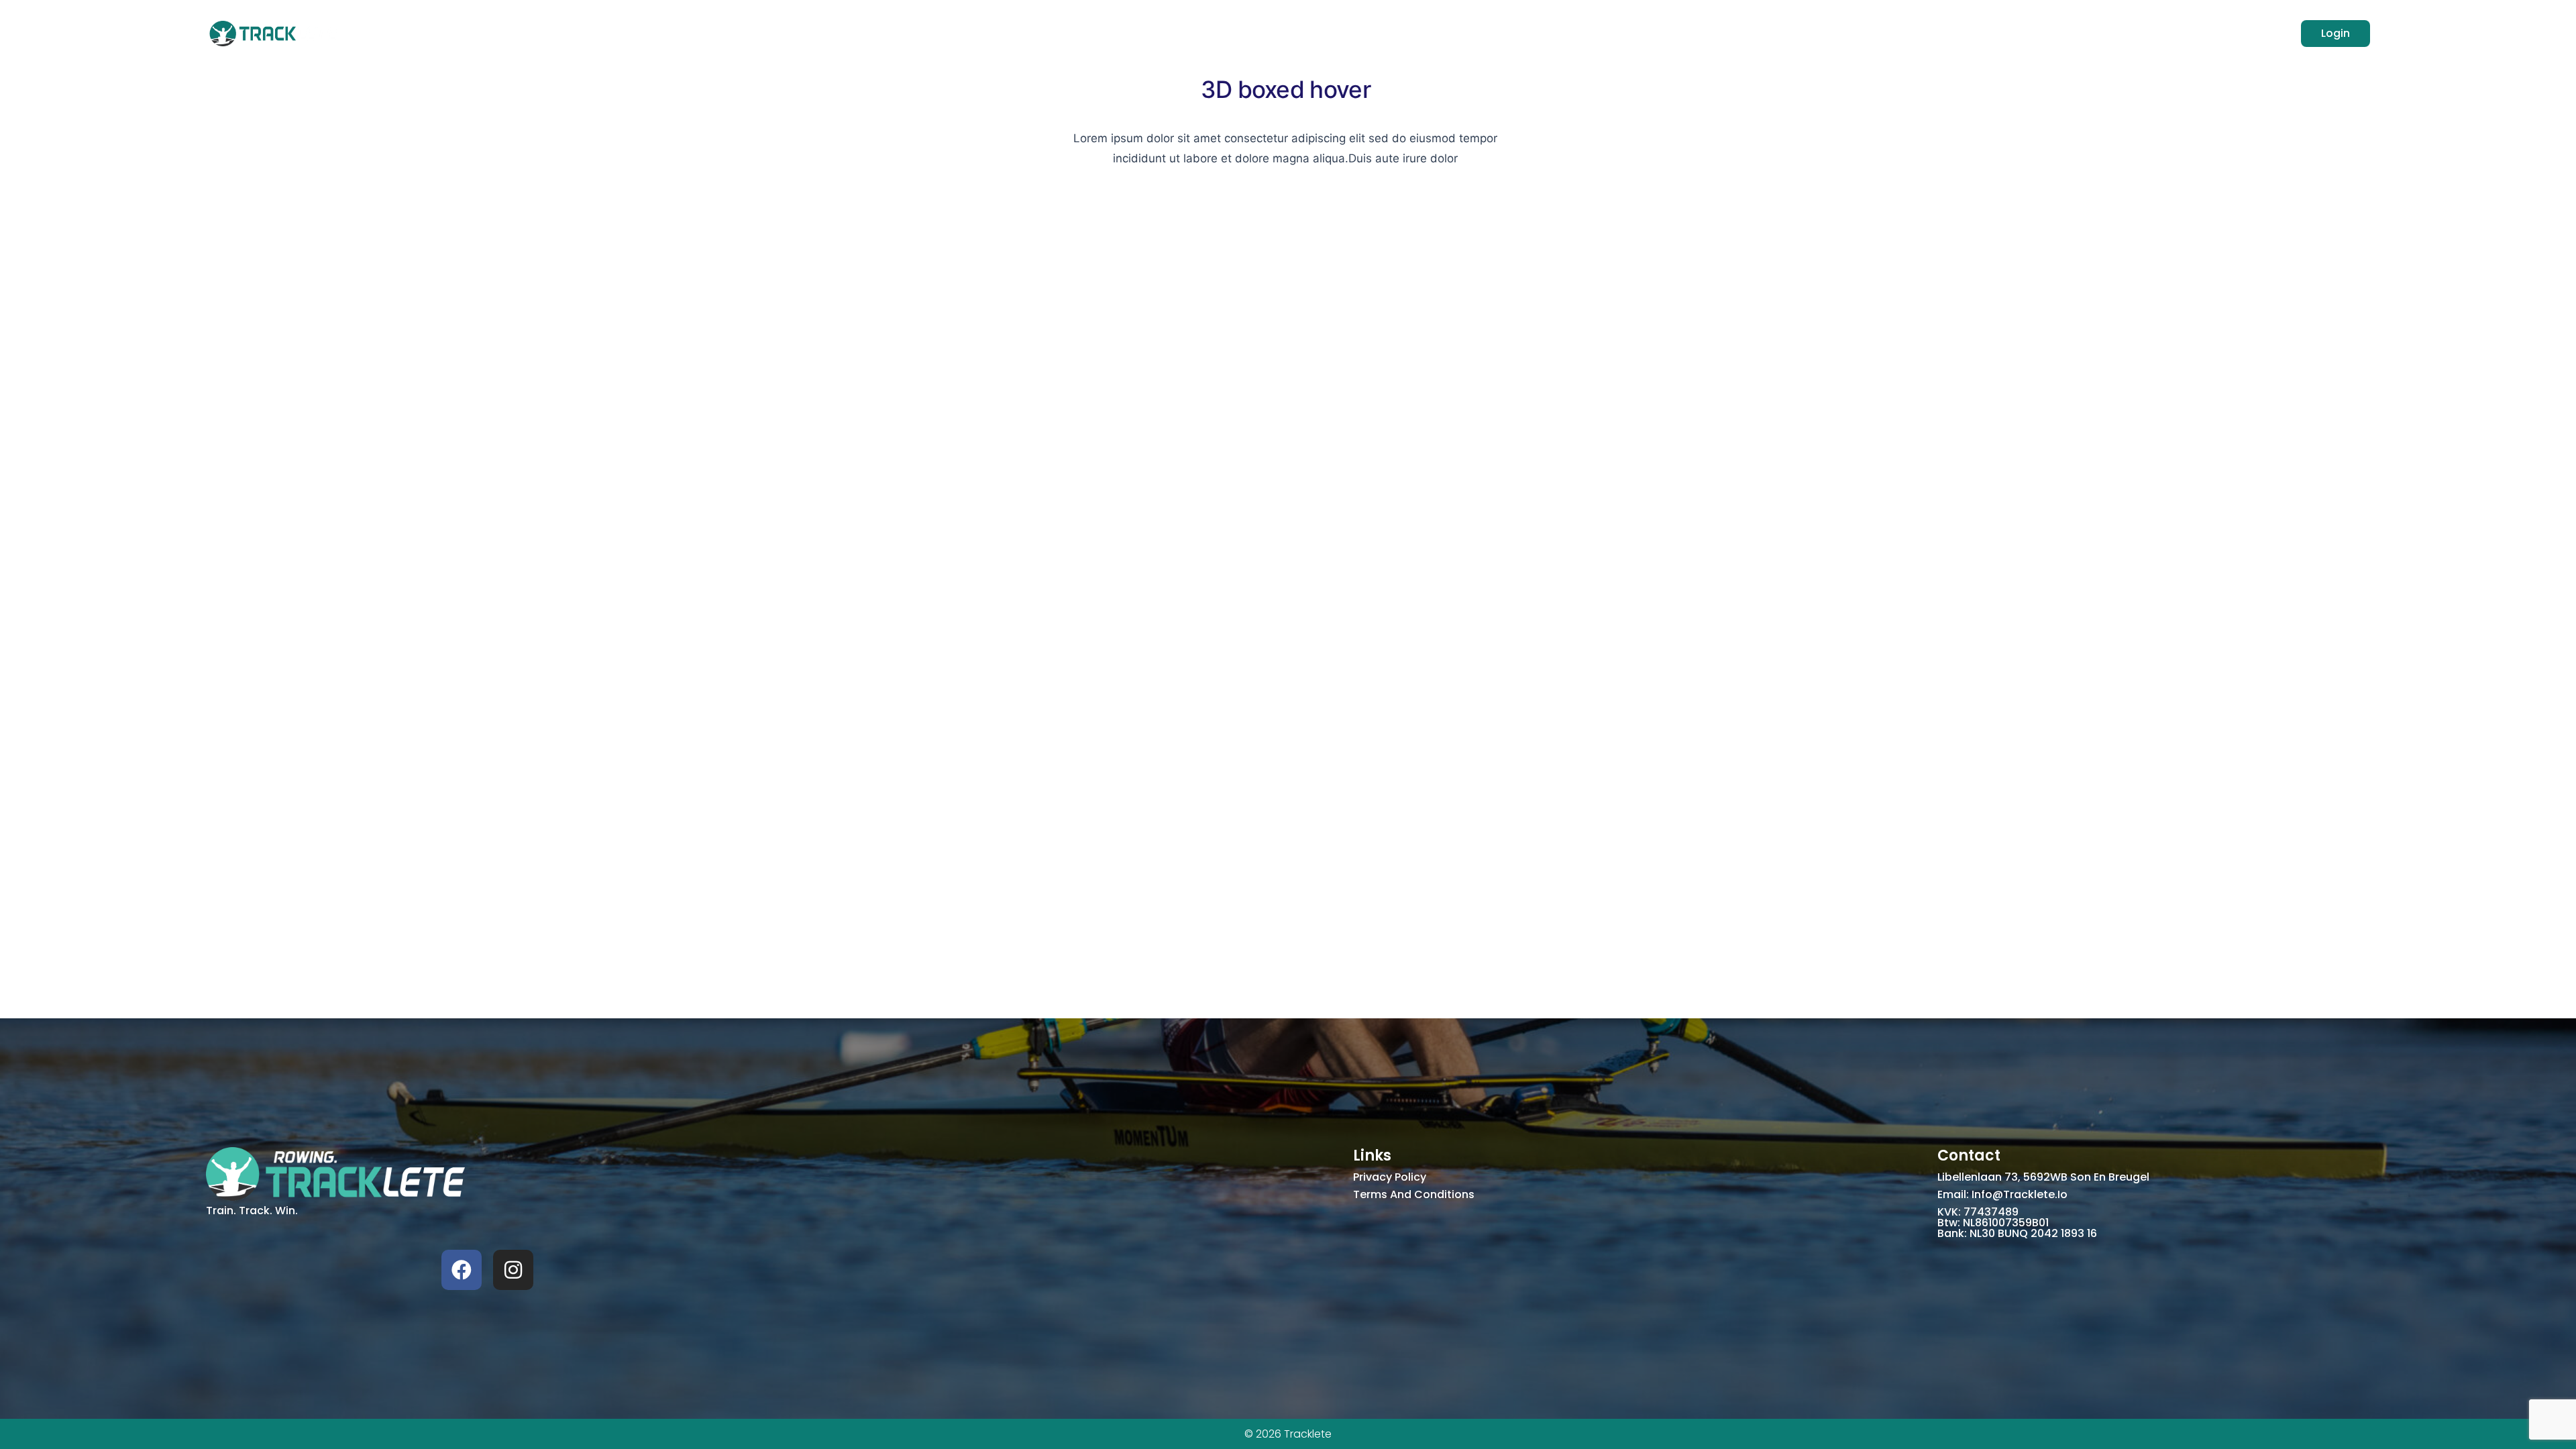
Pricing (1267, 33)
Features (1204, 33)
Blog (1317, 33)
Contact (1372, 33)
